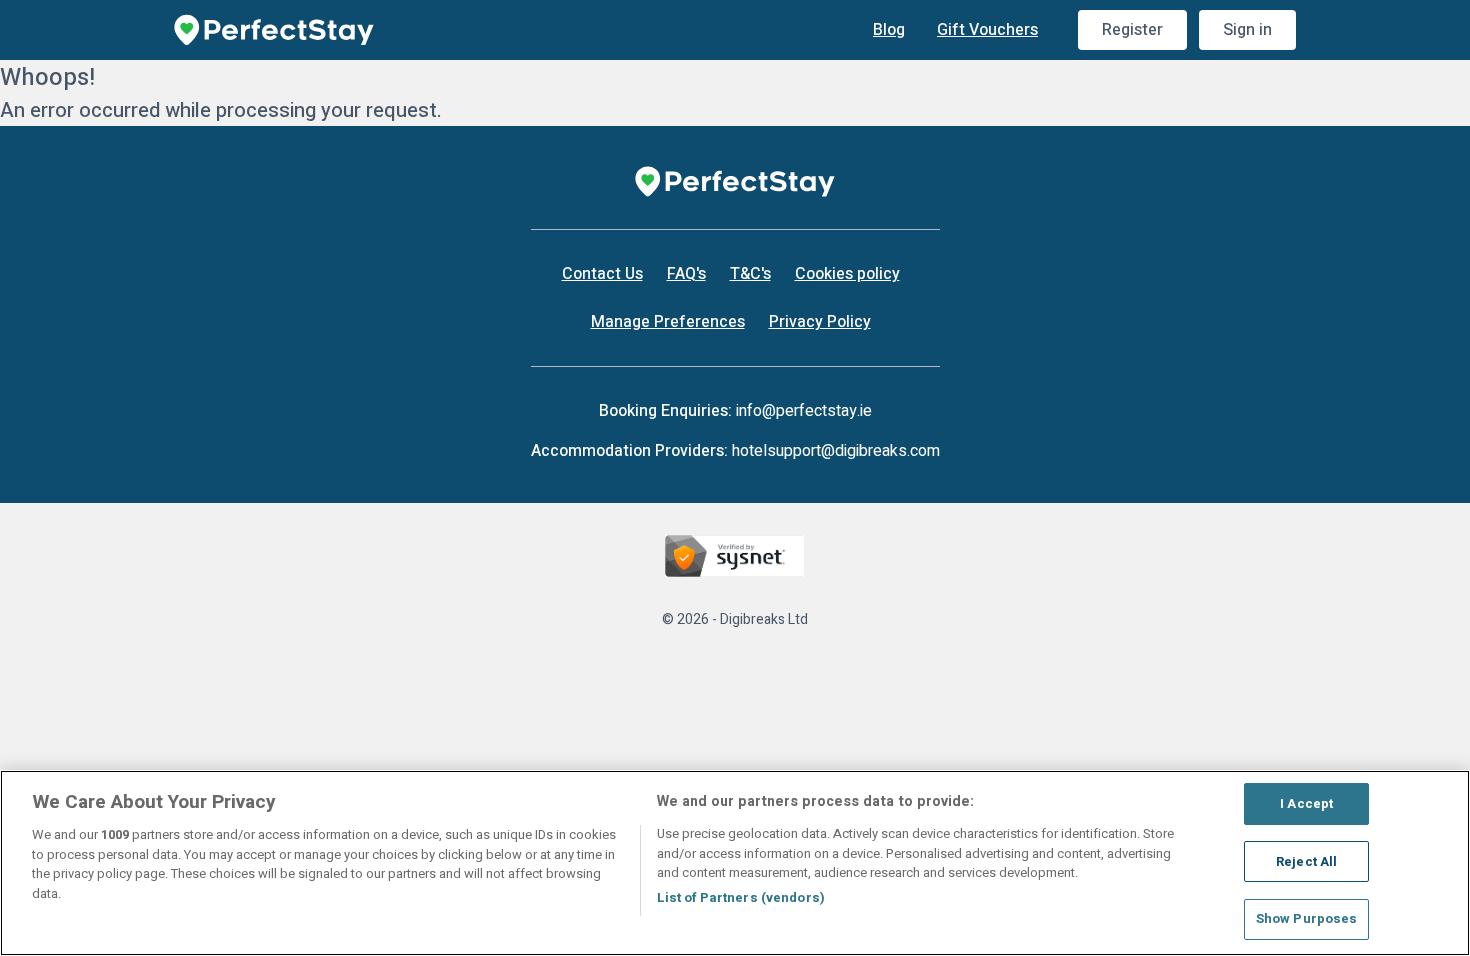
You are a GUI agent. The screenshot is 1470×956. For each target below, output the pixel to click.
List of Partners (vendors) (741, 897)
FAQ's (686, 274)
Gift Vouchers (987, 30)
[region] (735, 863)
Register (1132, 30)
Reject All (1306, 861)
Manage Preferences (668, 322)
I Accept (1306, 803)
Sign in (1247, 30)
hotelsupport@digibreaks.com (836, 451)
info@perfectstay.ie (804, 411)
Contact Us (602, 274)
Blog (889, 30)
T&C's (750, 274)
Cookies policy (847, 274)
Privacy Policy (820, 322)
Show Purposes (1307, 918)
